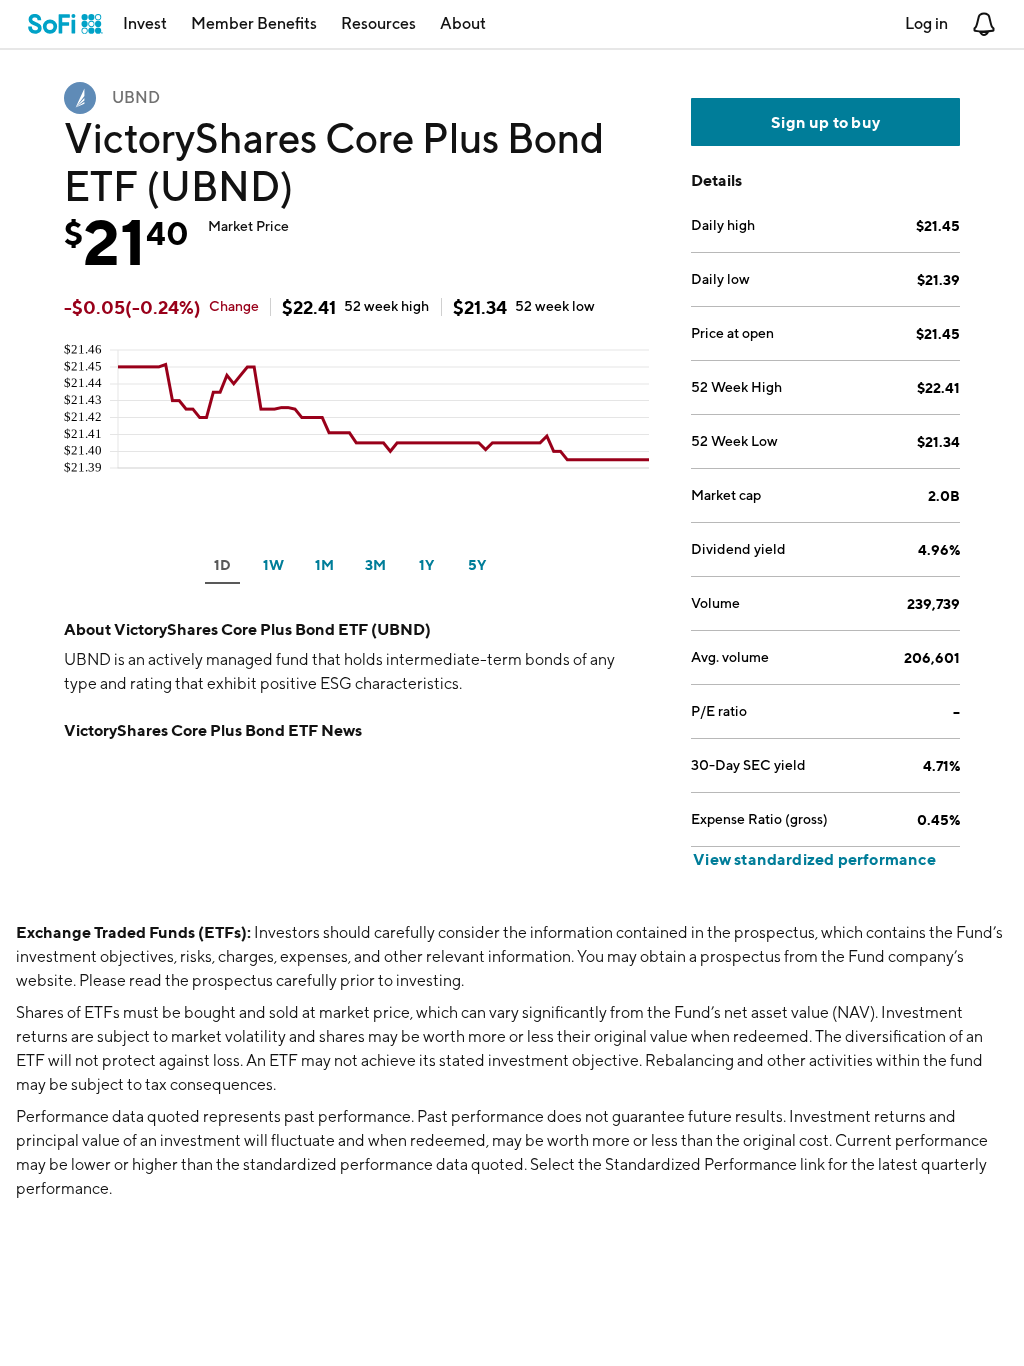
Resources (378, 23)
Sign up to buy (825, 122)
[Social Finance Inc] (65, 24)
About (463, 23)
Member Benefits (254, 23)
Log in (926, 23)
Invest (145, 23)
